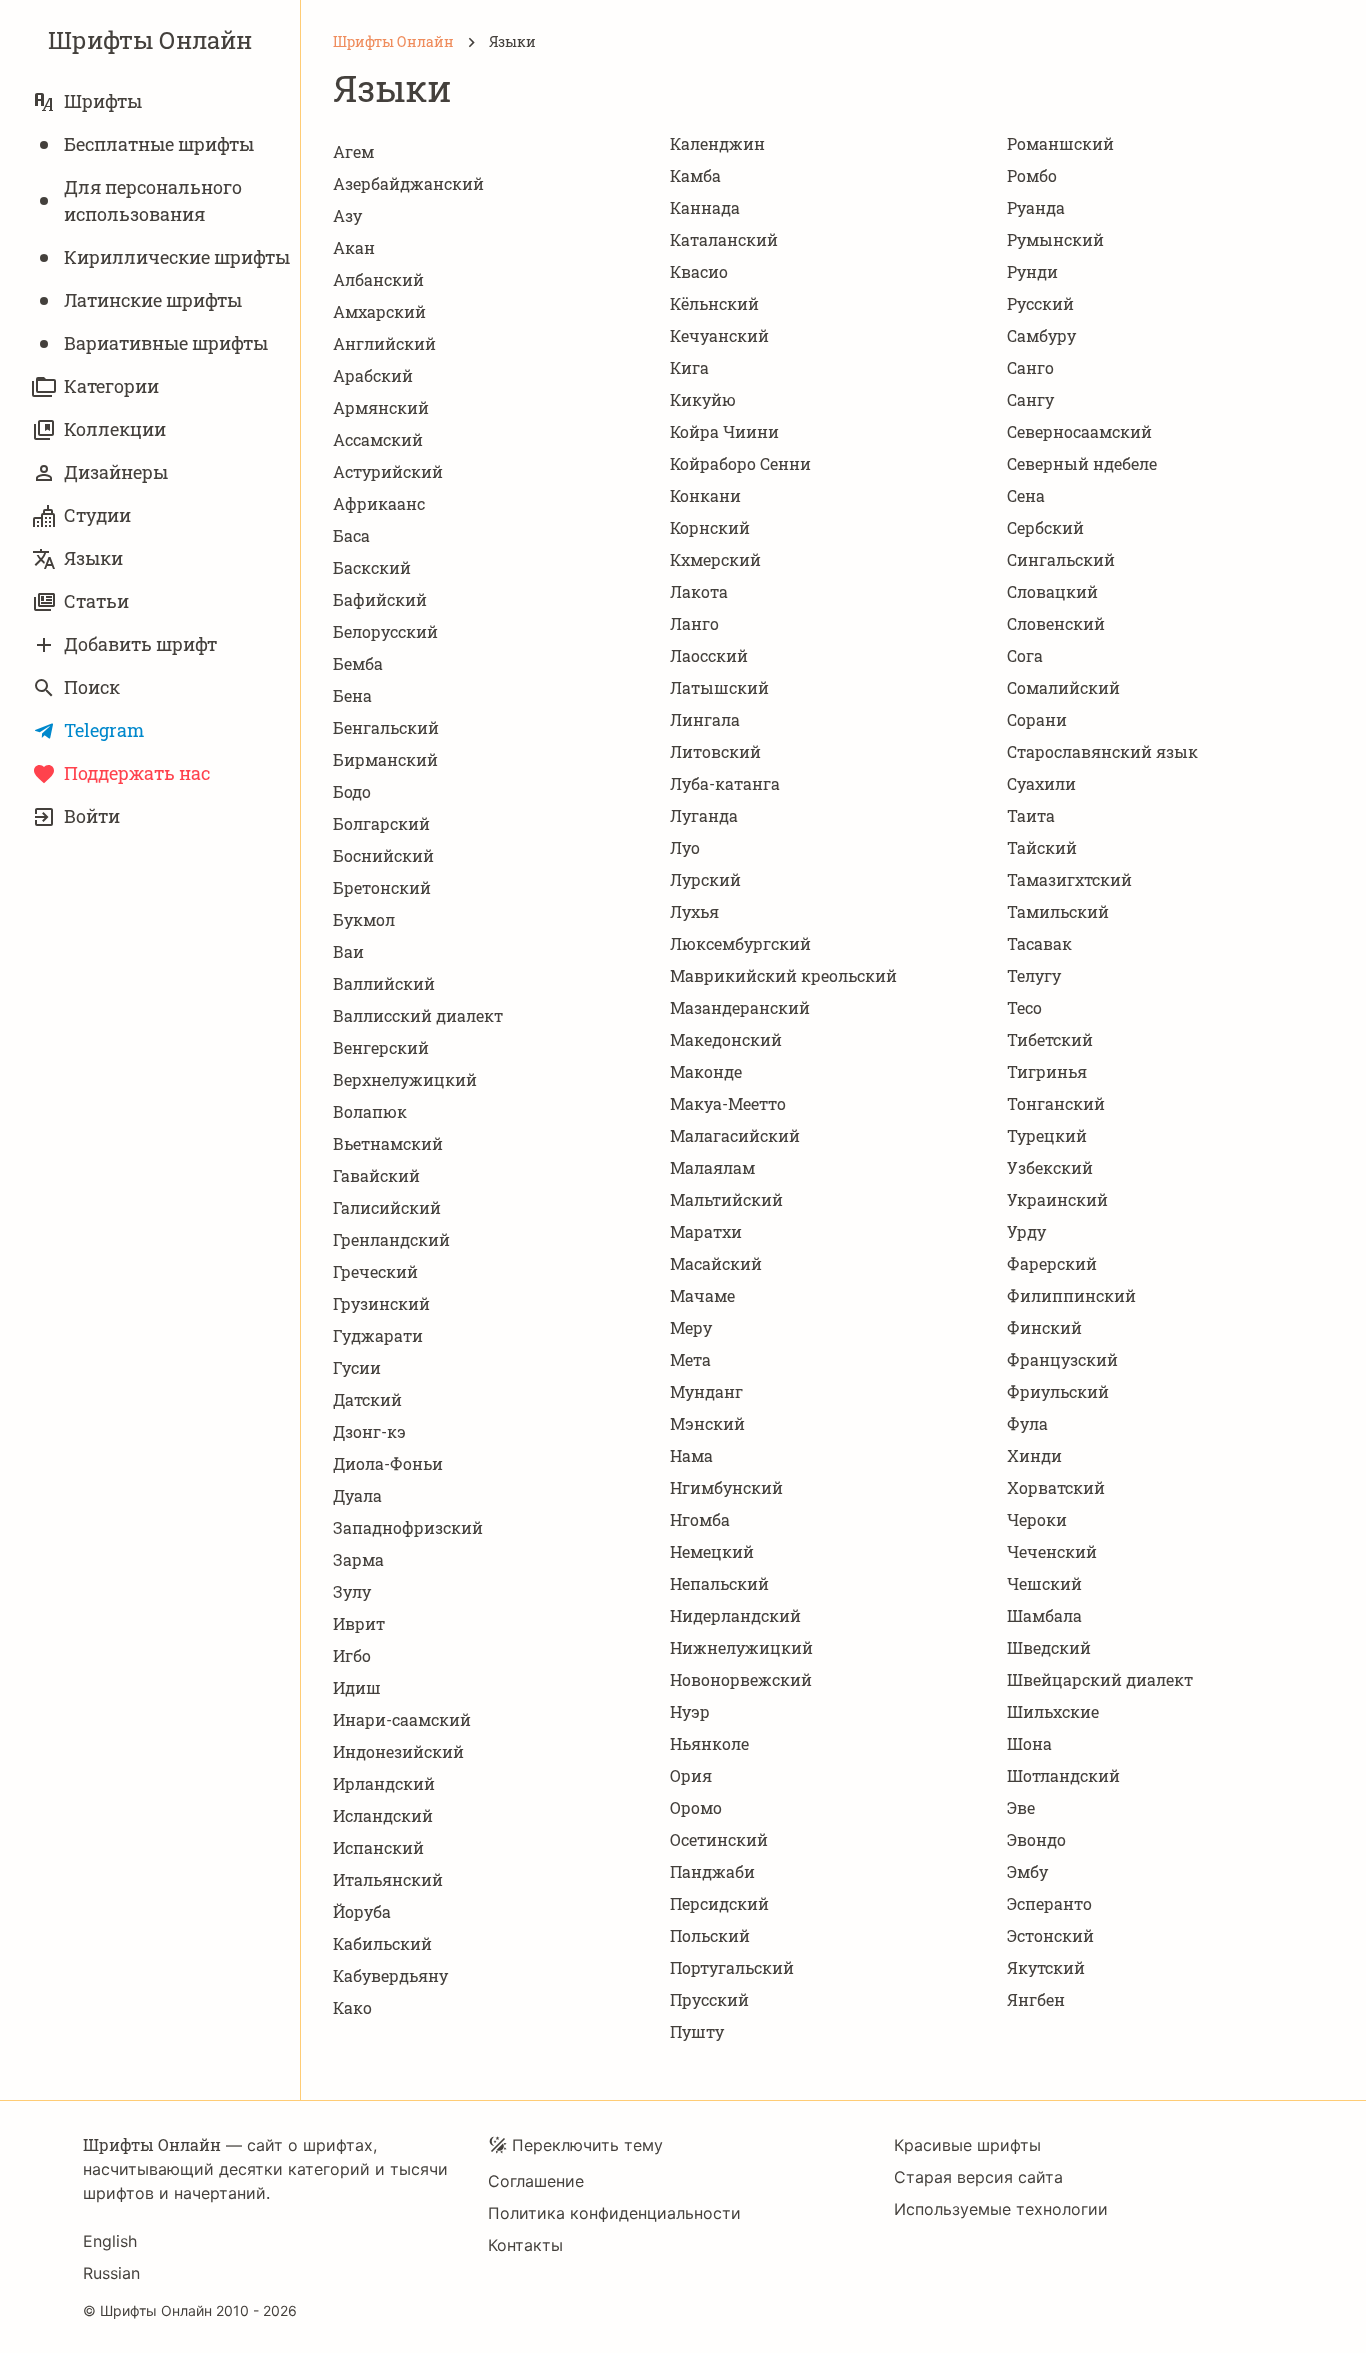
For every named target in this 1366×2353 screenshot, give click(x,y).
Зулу (352, 1591)
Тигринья (1047, 1071)
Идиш (357, 1687)
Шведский (1049, 1647)
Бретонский (382, 887)
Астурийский (388, 471)
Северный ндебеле (1082, 463)
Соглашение (536, 2181)
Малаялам (712, 1167)
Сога (1025, 655)
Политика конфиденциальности (614, 2213)
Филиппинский (1071, 1295)
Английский (384, 343)
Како (352, 2007)
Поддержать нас (137, 773)
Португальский (732, 1967)
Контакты (525, 2245)
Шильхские (1053, 1711)
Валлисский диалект (418, 1015)
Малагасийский (735, 1135)
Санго (1030, 367)
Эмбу (1027, 1871)
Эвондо (1036, 1839)
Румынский (1055, 239)
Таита (1031, 815)
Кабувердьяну (390, 1975)
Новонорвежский (741, 1679)
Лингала (705, 719)
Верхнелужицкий (405, 1079)
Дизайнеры (116, 472)
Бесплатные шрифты (159, 144)
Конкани (705, 495)
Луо (685, 847)
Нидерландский (735, 1615)
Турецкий (1047, 1135)
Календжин (717, 143)
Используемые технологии (1001, 2209)
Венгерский (381, 1047)
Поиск (92, 687)
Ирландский (384, 1783)
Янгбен (1036, 1999)
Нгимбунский (726, 1487)
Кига (689, 367)
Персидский (719, 1903)
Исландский (383, 1815)
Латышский (719, 687)
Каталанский (724, 239)
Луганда (704, 815)
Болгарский (381, 823)
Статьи (96, 601)
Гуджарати (378, 1335)
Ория (691, 1775)
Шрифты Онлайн (150, 40)
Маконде (706, 1071)
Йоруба (362, 1911)
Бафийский (380, 599)
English (110, 2241)
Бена (352, 695)
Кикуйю (703, 399)
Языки (93, 558)
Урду (1026, 1231)
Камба (695, 175)
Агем (353, 151)
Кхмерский (715, 559)
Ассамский (378, 439)
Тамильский (1058, 911)
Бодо (352, 791)
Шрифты (103, 101)
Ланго (694, 623)
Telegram (104, 730)
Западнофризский (408, 1527)
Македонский (726, 1039)
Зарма (358, 1559)
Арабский (373, 375)
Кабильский (382, 1943)
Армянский (381, 407)
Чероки (1037, 1519)
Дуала (357, 1495)
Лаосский (709, 655)
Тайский (1042, 847)
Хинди (1034, 1455)
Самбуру (1041, 335)
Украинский (1057, 1199)
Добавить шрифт (140, 644)
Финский (1044, 1327)
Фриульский (1058, 1391)
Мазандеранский (740, 1007)
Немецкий (712, 1551)
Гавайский (376, 1175)
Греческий (375, 1271)
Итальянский (388, 1879)
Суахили (1041, 783)
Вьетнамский (388, 1143)
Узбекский (1050, 1167)
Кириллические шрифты (177, 257)
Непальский (719, 1583)
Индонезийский (398, 1751)
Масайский (716, 1263)
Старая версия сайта (978, 2177)
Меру (691, 1327)
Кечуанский (719, 335)
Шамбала (1044, 1615)
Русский (1040, 303)
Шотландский (1063, 1775)
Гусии (357, 1367)
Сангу (1030, 399)
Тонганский (1056, 1103)
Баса (351, 535)
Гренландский (391, 1239)
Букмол (364, 919)
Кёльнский (714, 303)
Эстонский (1050, 1935)
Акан (354, 247)
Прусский (709, 1999)
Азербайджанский (408, 183)
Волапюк (370, 1111)
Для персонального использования (153, 200)
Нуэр (690, 1711)
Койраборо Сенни (740, 463)
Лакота (699, 591)
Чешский (1044, 1583)
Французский (1062, 1359)
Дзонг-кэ (369, 1431)
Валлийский (384, 983)
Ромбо (1032, 175)
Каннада (705, 207)
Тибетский (1050, 1039)
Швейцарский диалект (1100, 1679)
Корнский (710, 527)
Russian (111, 2273)
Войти (92, 816)
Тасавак (1039, 943)
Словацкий (1052, 591)
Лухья (694, 911)
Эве (1021, 1807)
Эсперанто (1049, 1903)
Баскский (372, 567)
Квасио (699, 271)
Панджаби (712, 1871)
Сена (1026, 495)
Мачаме (702, 1295)
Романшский (1060, 143)
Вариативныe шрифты (166, 343)
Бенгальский (386, 727)
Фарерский (1052, 1263)
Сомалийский (1063, 687)
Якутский (1046, 1967)
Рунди (1032, 271)
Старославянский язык (1102, 751)
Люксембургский (740, 943)
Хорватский (1056, 1487)
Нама (691, 1455)
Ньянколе (709, 1743)
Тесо (1024, 1007)
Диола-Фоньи (388, 1463)
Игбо (352, 1655)
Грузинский (381, 1303)
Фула (1027, 1423)
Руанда (1036, 207)
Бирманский (385, 759)
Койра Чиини (724, 431)
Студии (97, 515)
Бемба (358, 663)
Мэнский (707, 1423)
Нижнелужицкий (741, 1647)
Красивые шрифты (967, 2145)
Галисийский (387, 1207)
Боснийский (383, 855)
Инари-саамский (402, 1719)
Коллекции (115, 429)
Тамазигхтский (1069, 879)
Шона (1029, 1743)
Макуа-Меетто (728, 1103)
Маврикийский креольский (783, 975)
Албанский (378, 279)
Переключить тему (587, 2145)
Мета (690, 1359)
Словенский (1056, 623)
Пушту (697, 2031)
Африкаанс (379, 503)
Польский (710, 1935)
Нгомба (700, 1519)
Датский (367, 1399)
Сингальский (1061, 559)
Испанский (378, 1847)
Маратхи (706, 1231)
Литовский (715, 751)
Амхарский (379, 311)
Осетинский (719, 1839)
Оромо (696, 1807)
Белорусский (385, 631)
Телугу (1034, 975)
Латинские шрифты (153, 300)
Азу (347, 215)
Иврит (359, 1623)
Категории (111, 386)
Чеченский (1052, 1551)
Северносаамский (1079, 431)
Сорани (1037, 719)
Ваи (348, 951)
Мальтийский (726, 1199)
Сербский (1045, 527)
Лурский (705, 879)
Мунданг (706, 1391)
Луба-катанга (725, 783)
